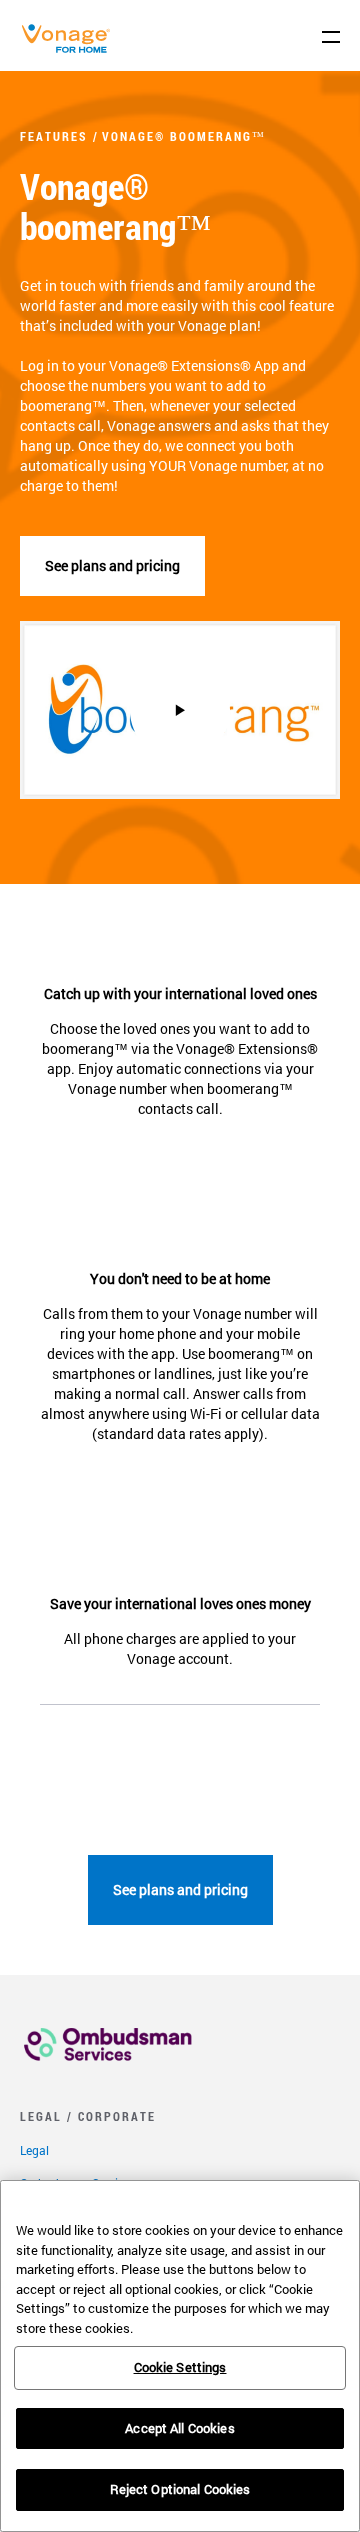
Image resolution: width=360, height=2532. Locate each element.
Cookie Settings (180, 2367)
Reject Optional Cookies (180, 2489)
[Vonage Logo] (71, 48)
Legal (34, 2150)
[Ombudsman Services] (108, 2066)
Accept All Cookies (179, 2428)
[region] (180, 2356)
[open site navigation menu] (331, 37)
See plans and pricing (112, 565)
